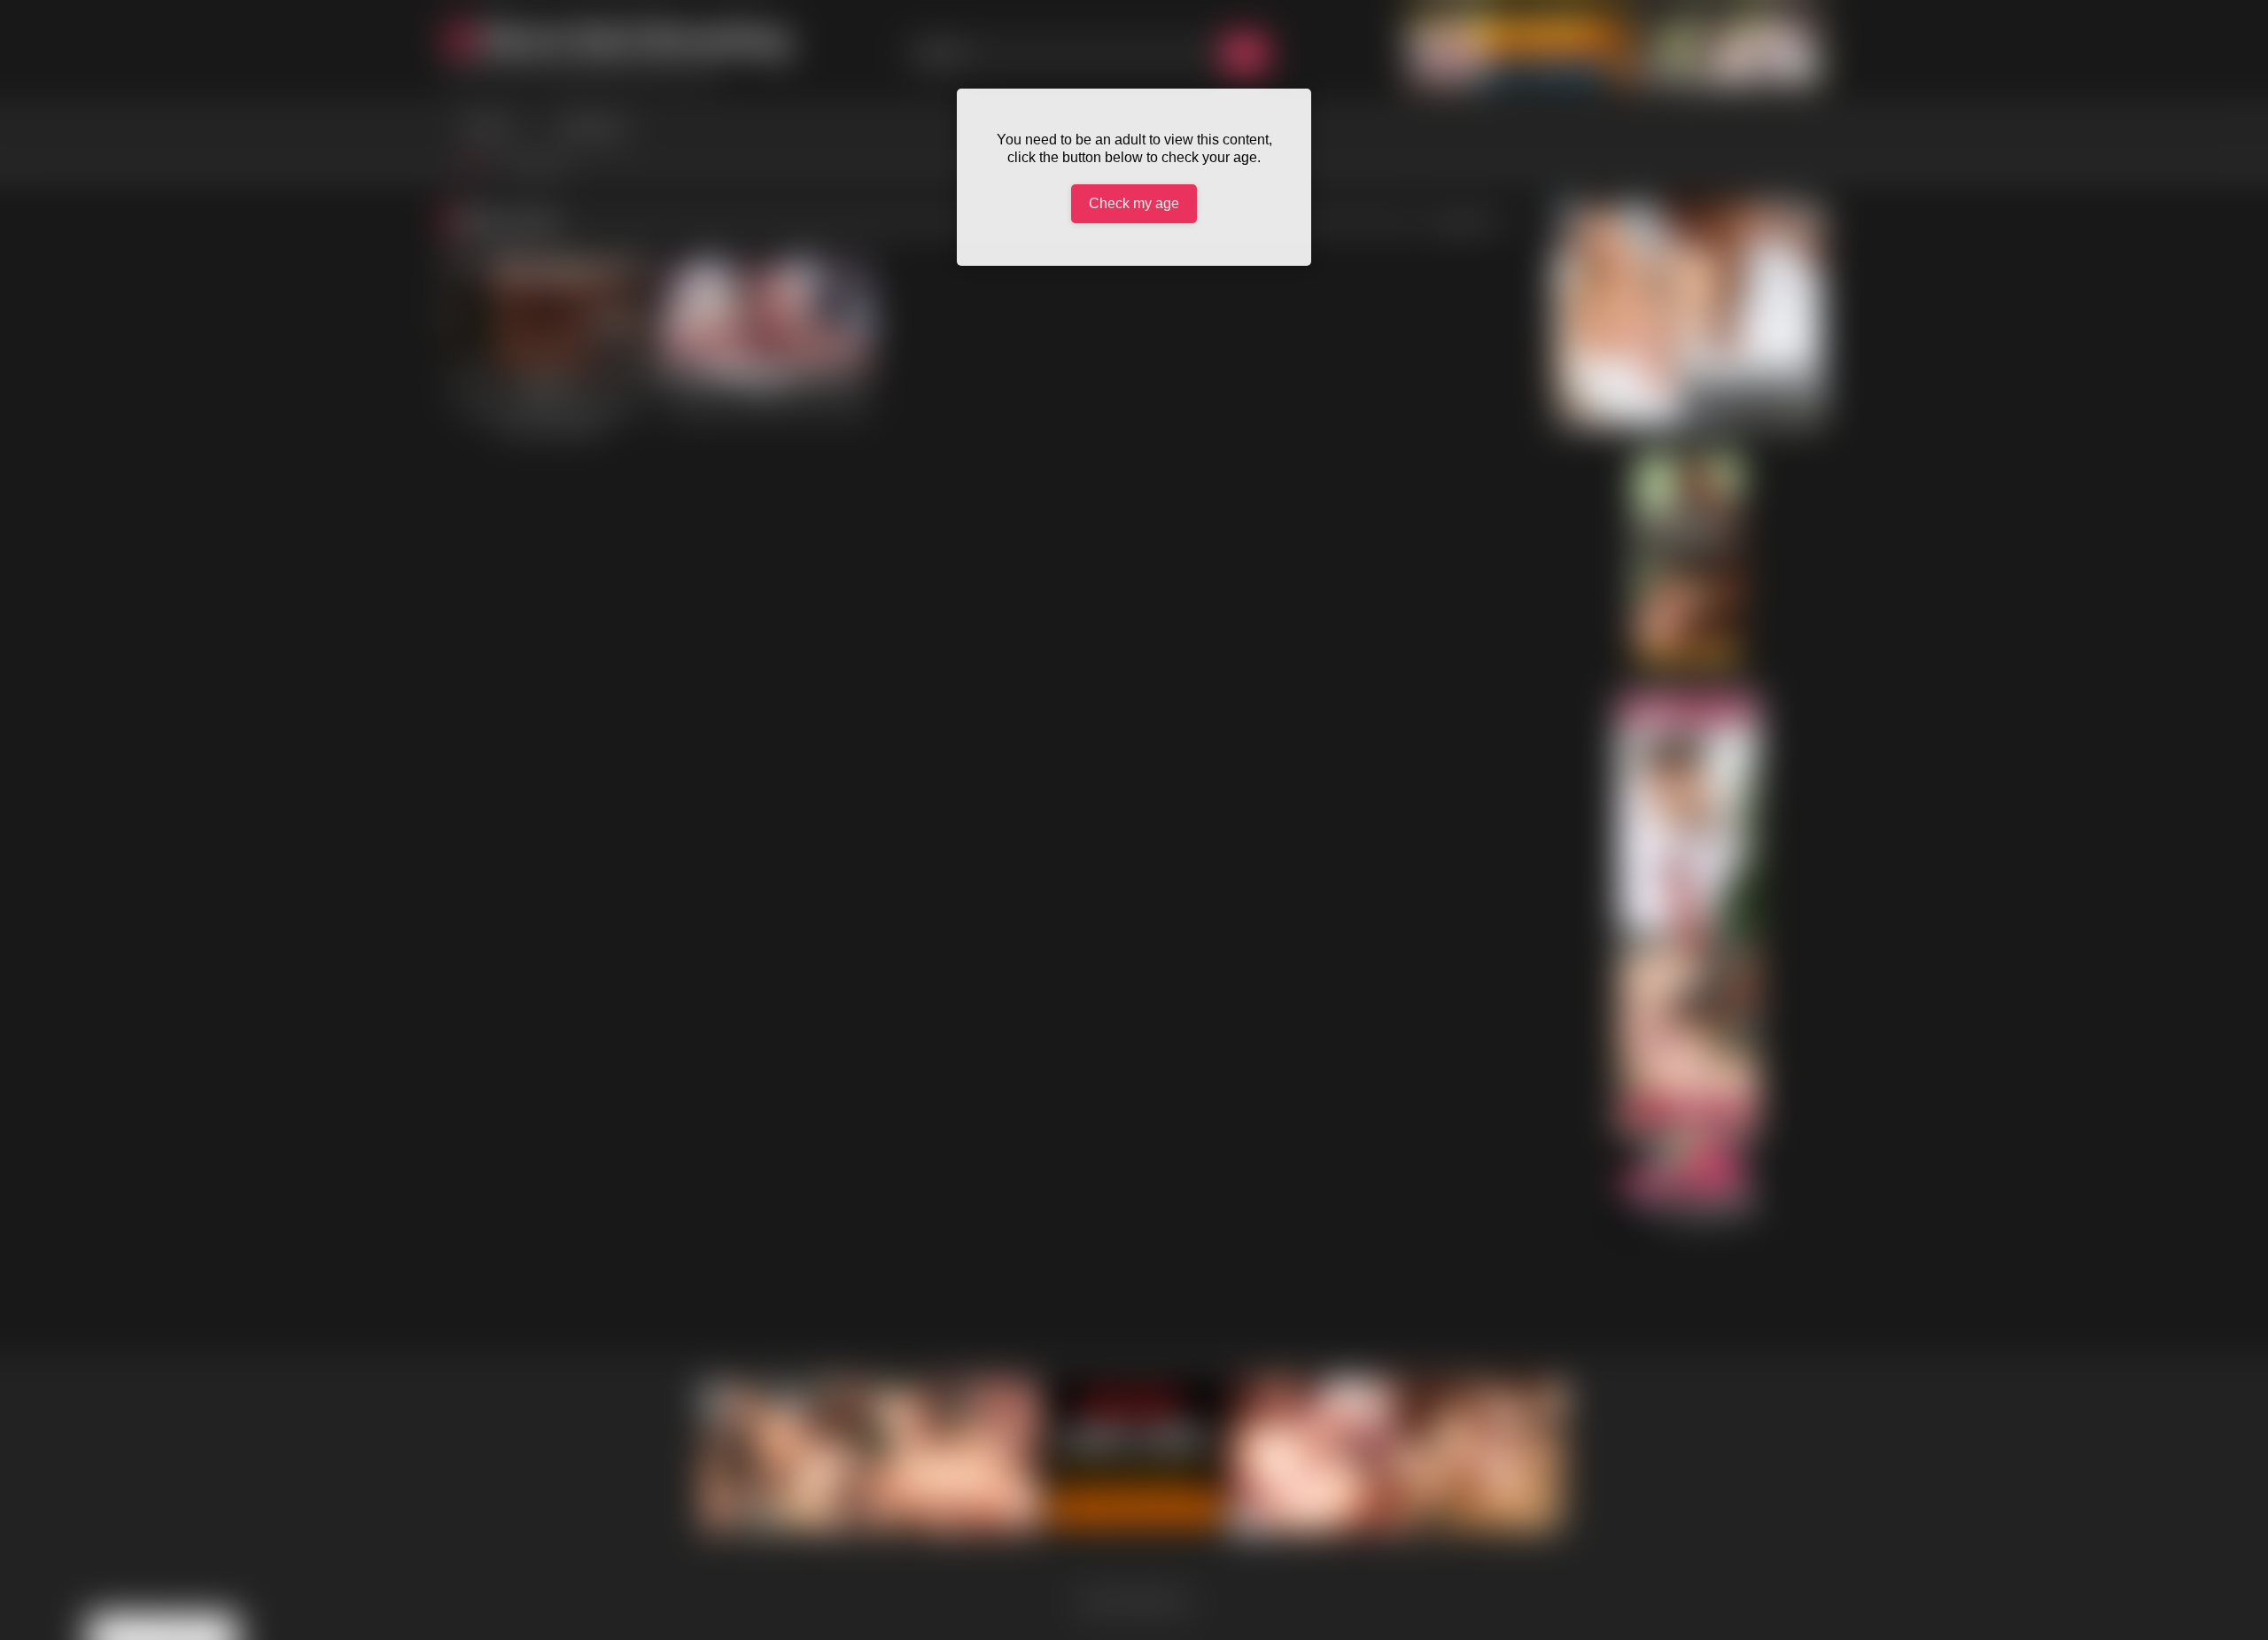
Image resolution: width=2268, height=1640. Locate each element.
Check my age (1134, 203)
